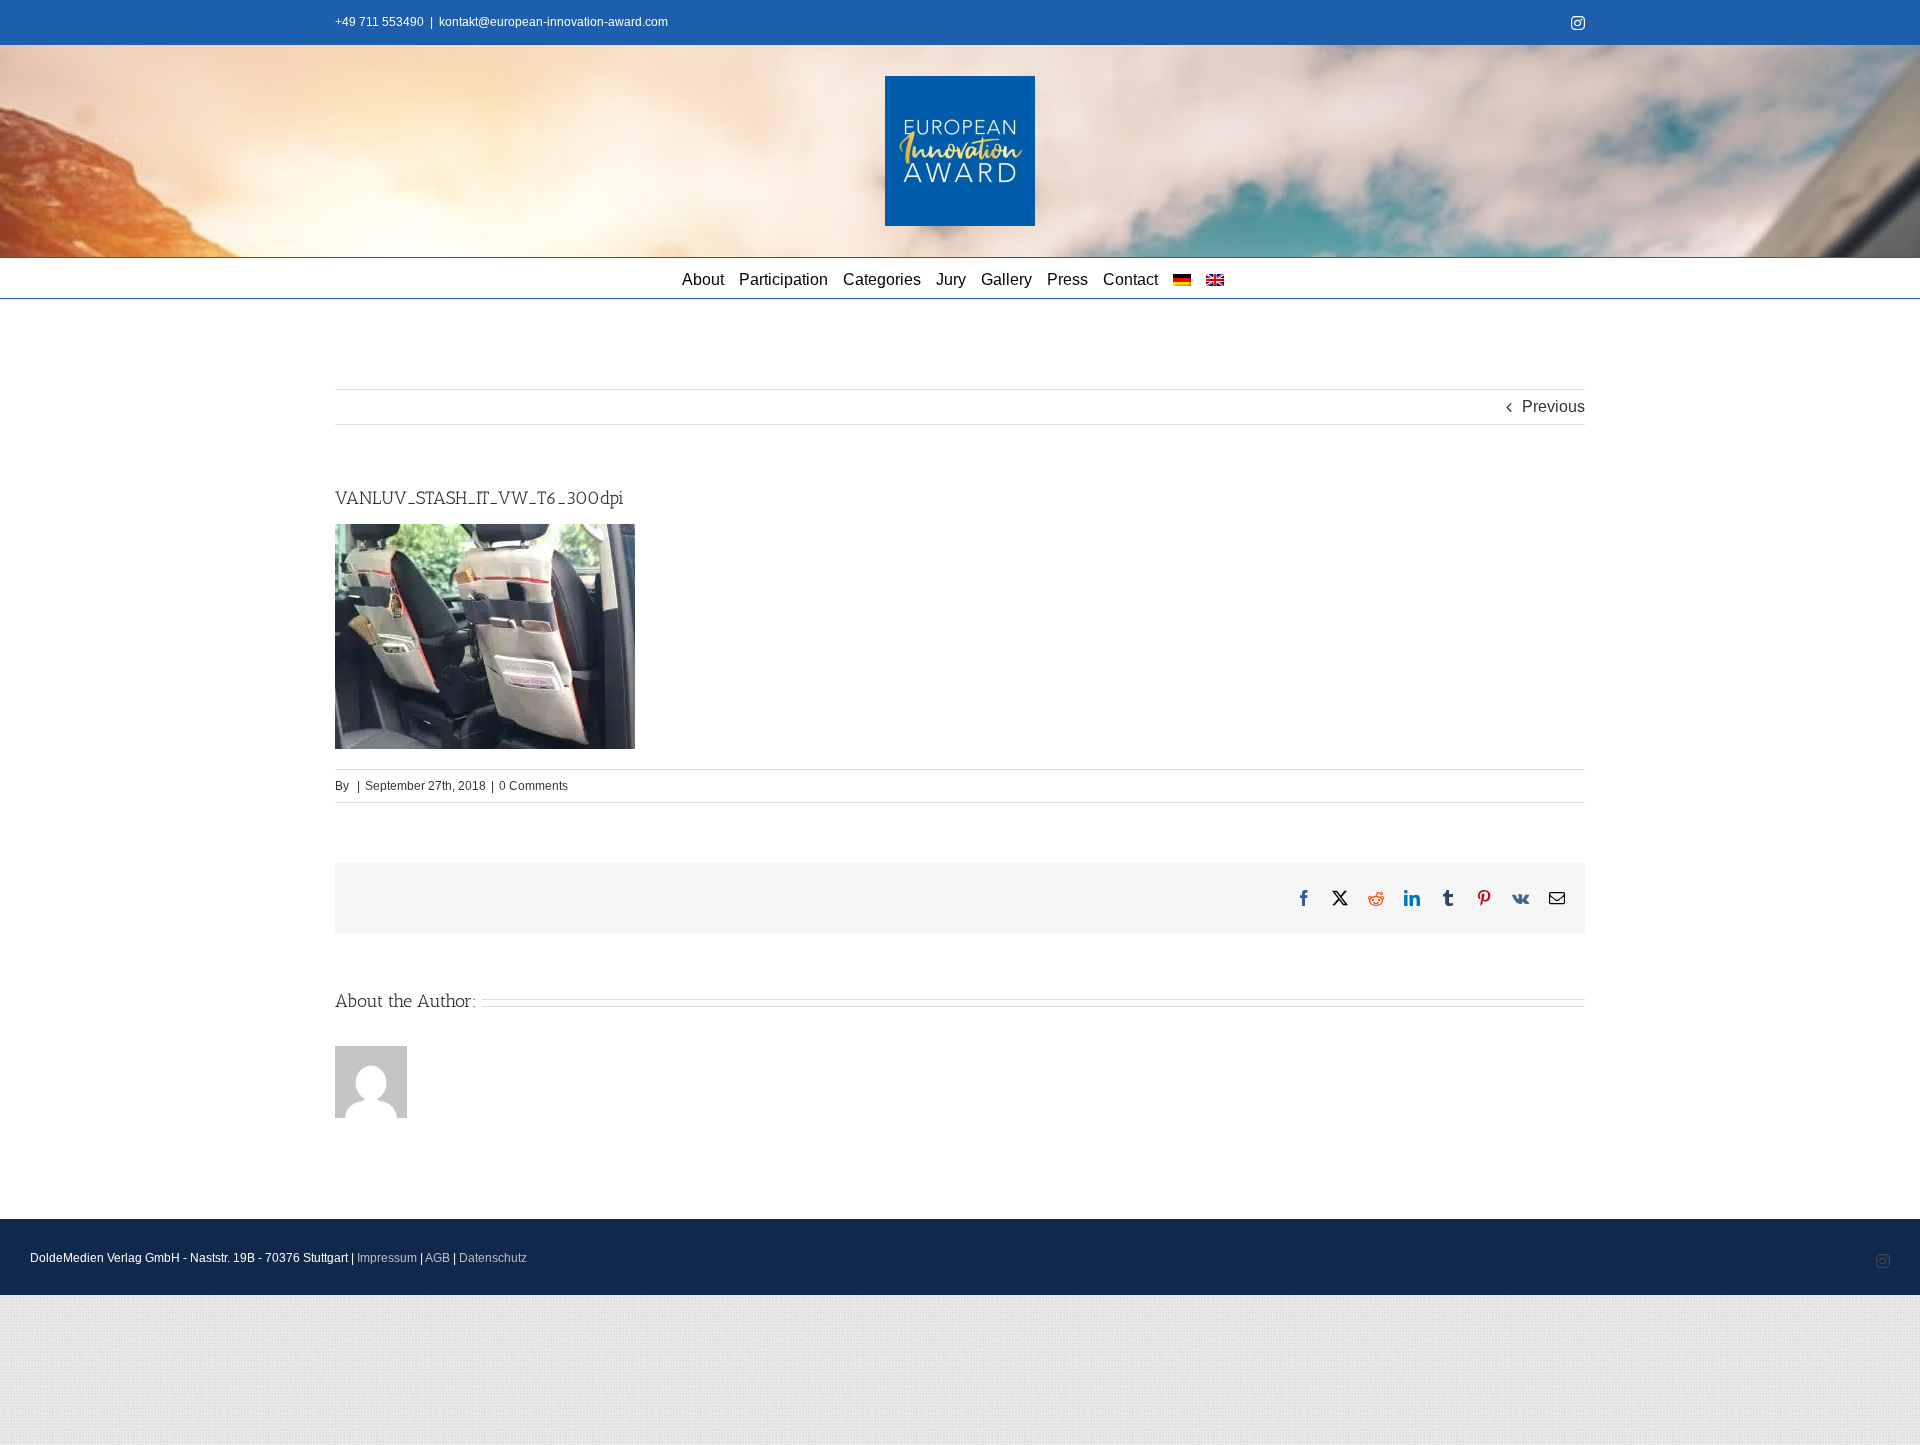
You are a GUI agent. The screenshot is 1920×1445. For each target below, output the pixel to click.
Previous (1553, 406)
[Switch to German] (1182, 278)
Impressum (387, 1258)
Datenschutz (493, 1258)
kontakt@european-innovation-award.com (553, 22)
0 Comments (533, 786)
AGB (437, 1258)
